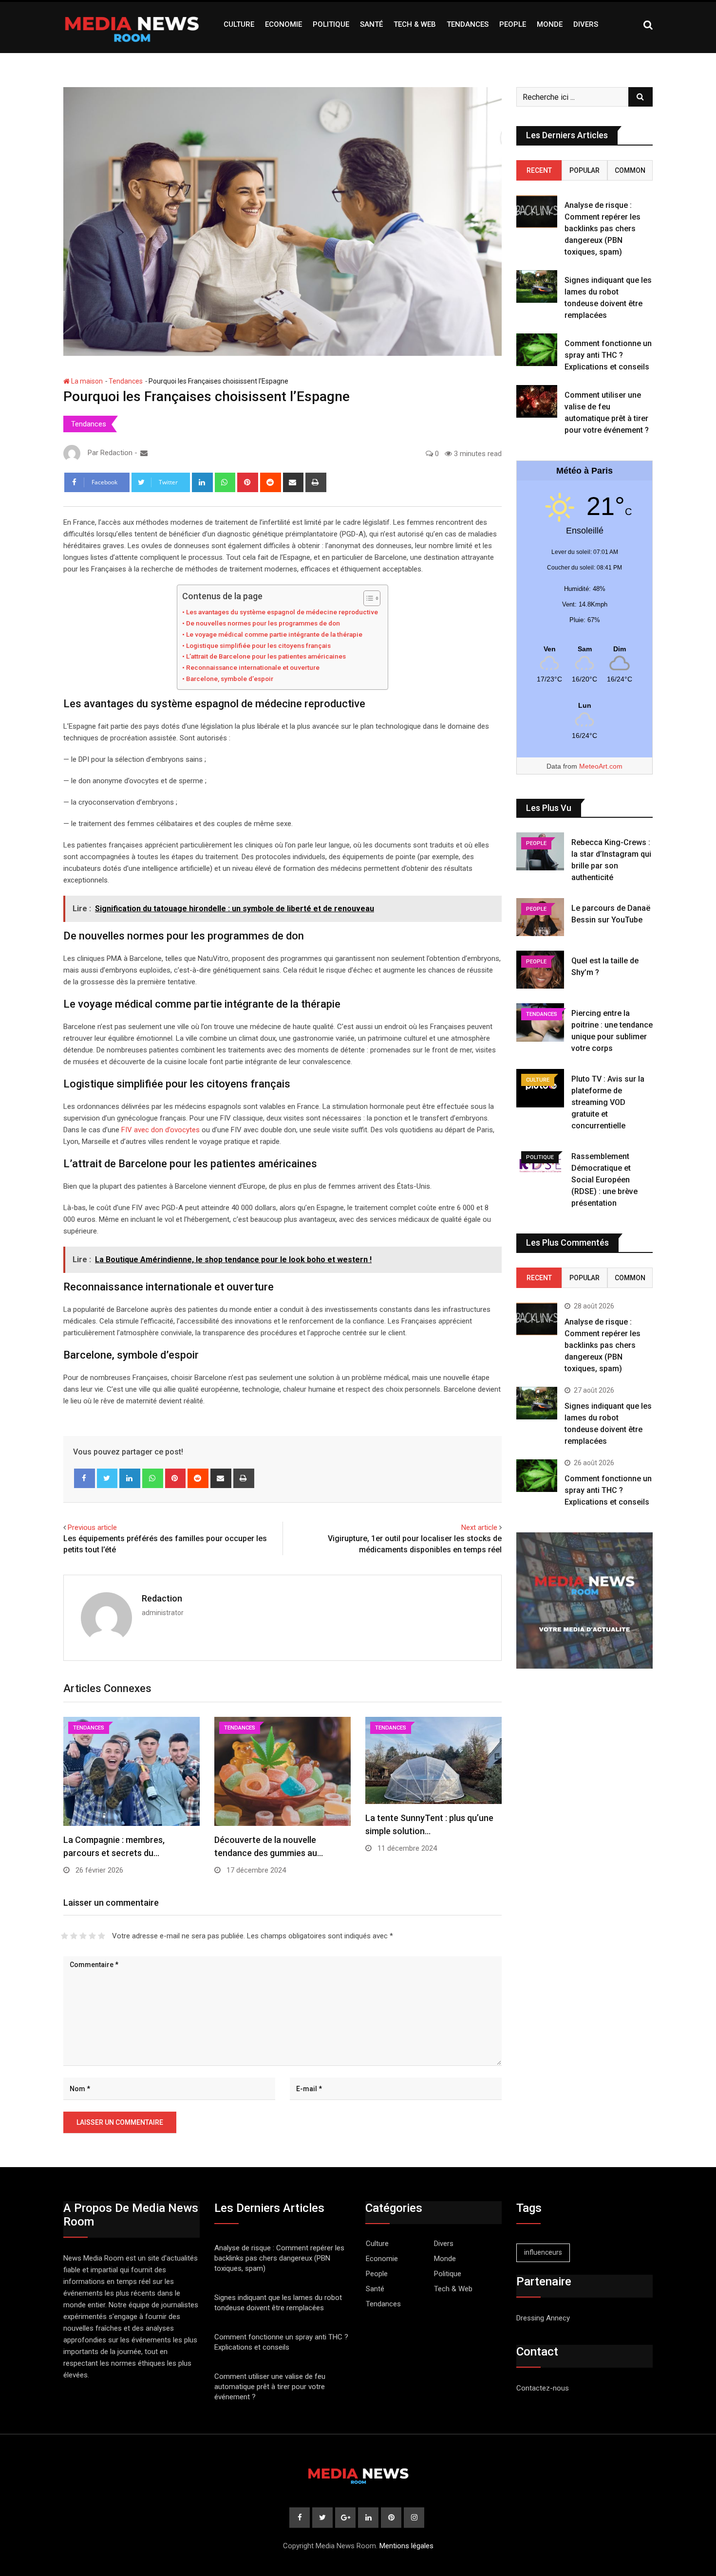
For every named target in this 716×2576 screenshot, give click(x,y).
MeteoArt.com (601, 766)
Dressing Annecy (543, 2318)
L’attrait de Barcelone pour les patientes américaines (266, 656)
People (513, 24)
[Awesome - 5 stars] (102, 1936)
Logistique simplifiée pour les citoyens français (258, 645)
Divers (586, 24)
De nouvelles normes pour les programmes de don (263, 623)
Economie (283, 24)
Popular (584, 170)
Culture (239, 24)
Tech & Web (415, 24)
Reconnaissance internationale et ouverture (253, 667)
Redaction (162, 1598)
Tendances (468, 24)
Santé (371, 24)
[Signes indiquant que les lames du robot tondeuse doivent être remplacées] (537, 286)
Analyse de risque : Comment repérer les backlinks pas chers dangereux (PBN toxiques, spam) (603, 229)
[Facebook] (85, 1478)
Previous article (92, 1527)
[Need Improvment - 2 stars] (74, 1936)
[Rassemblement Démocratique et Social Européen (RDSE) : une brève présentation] (540, 1165)
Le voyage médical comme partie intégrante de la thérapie (274, 634)
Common (630, 170)
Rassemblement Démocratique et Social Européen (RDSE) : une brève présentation (604, 1180)
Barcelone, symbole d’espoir (230, 679)
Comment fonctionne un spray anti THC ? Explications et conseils (608, 355)
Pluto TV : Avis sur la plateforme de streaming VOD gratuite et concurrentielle (608, 1102)
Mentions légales (406, 2546)
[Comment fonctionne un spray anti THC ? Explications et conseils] (537, 350)
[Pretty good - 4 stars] (92, 1936)
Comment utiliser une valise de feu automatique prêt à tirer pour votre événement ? (270, 2387)
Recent (539, 170)
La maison (86, 381)
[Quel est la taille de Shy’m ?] (540, 970)
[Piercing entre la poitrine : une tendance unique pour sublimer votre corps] (540, 1022)
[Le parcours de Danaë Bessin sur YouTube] (540, 917)
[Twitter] (107, 1478)
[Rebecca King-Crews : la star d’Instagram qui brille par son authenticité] (540, 851)
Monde (550, 24)
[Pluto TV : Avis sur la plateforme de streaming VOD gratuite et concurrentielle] (540, 1088)
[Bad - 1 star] (65, 1936)
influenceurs (543, 2252)
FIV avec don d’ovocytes (160, 1130)
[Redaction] (144, 453)
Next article (479, 1527)
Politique (331, 24)
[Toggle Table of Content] (367, 598)
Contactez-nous (543, 2388)
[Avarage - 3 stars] (83, 1936)
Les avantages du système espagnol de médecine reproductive (282, 612)
